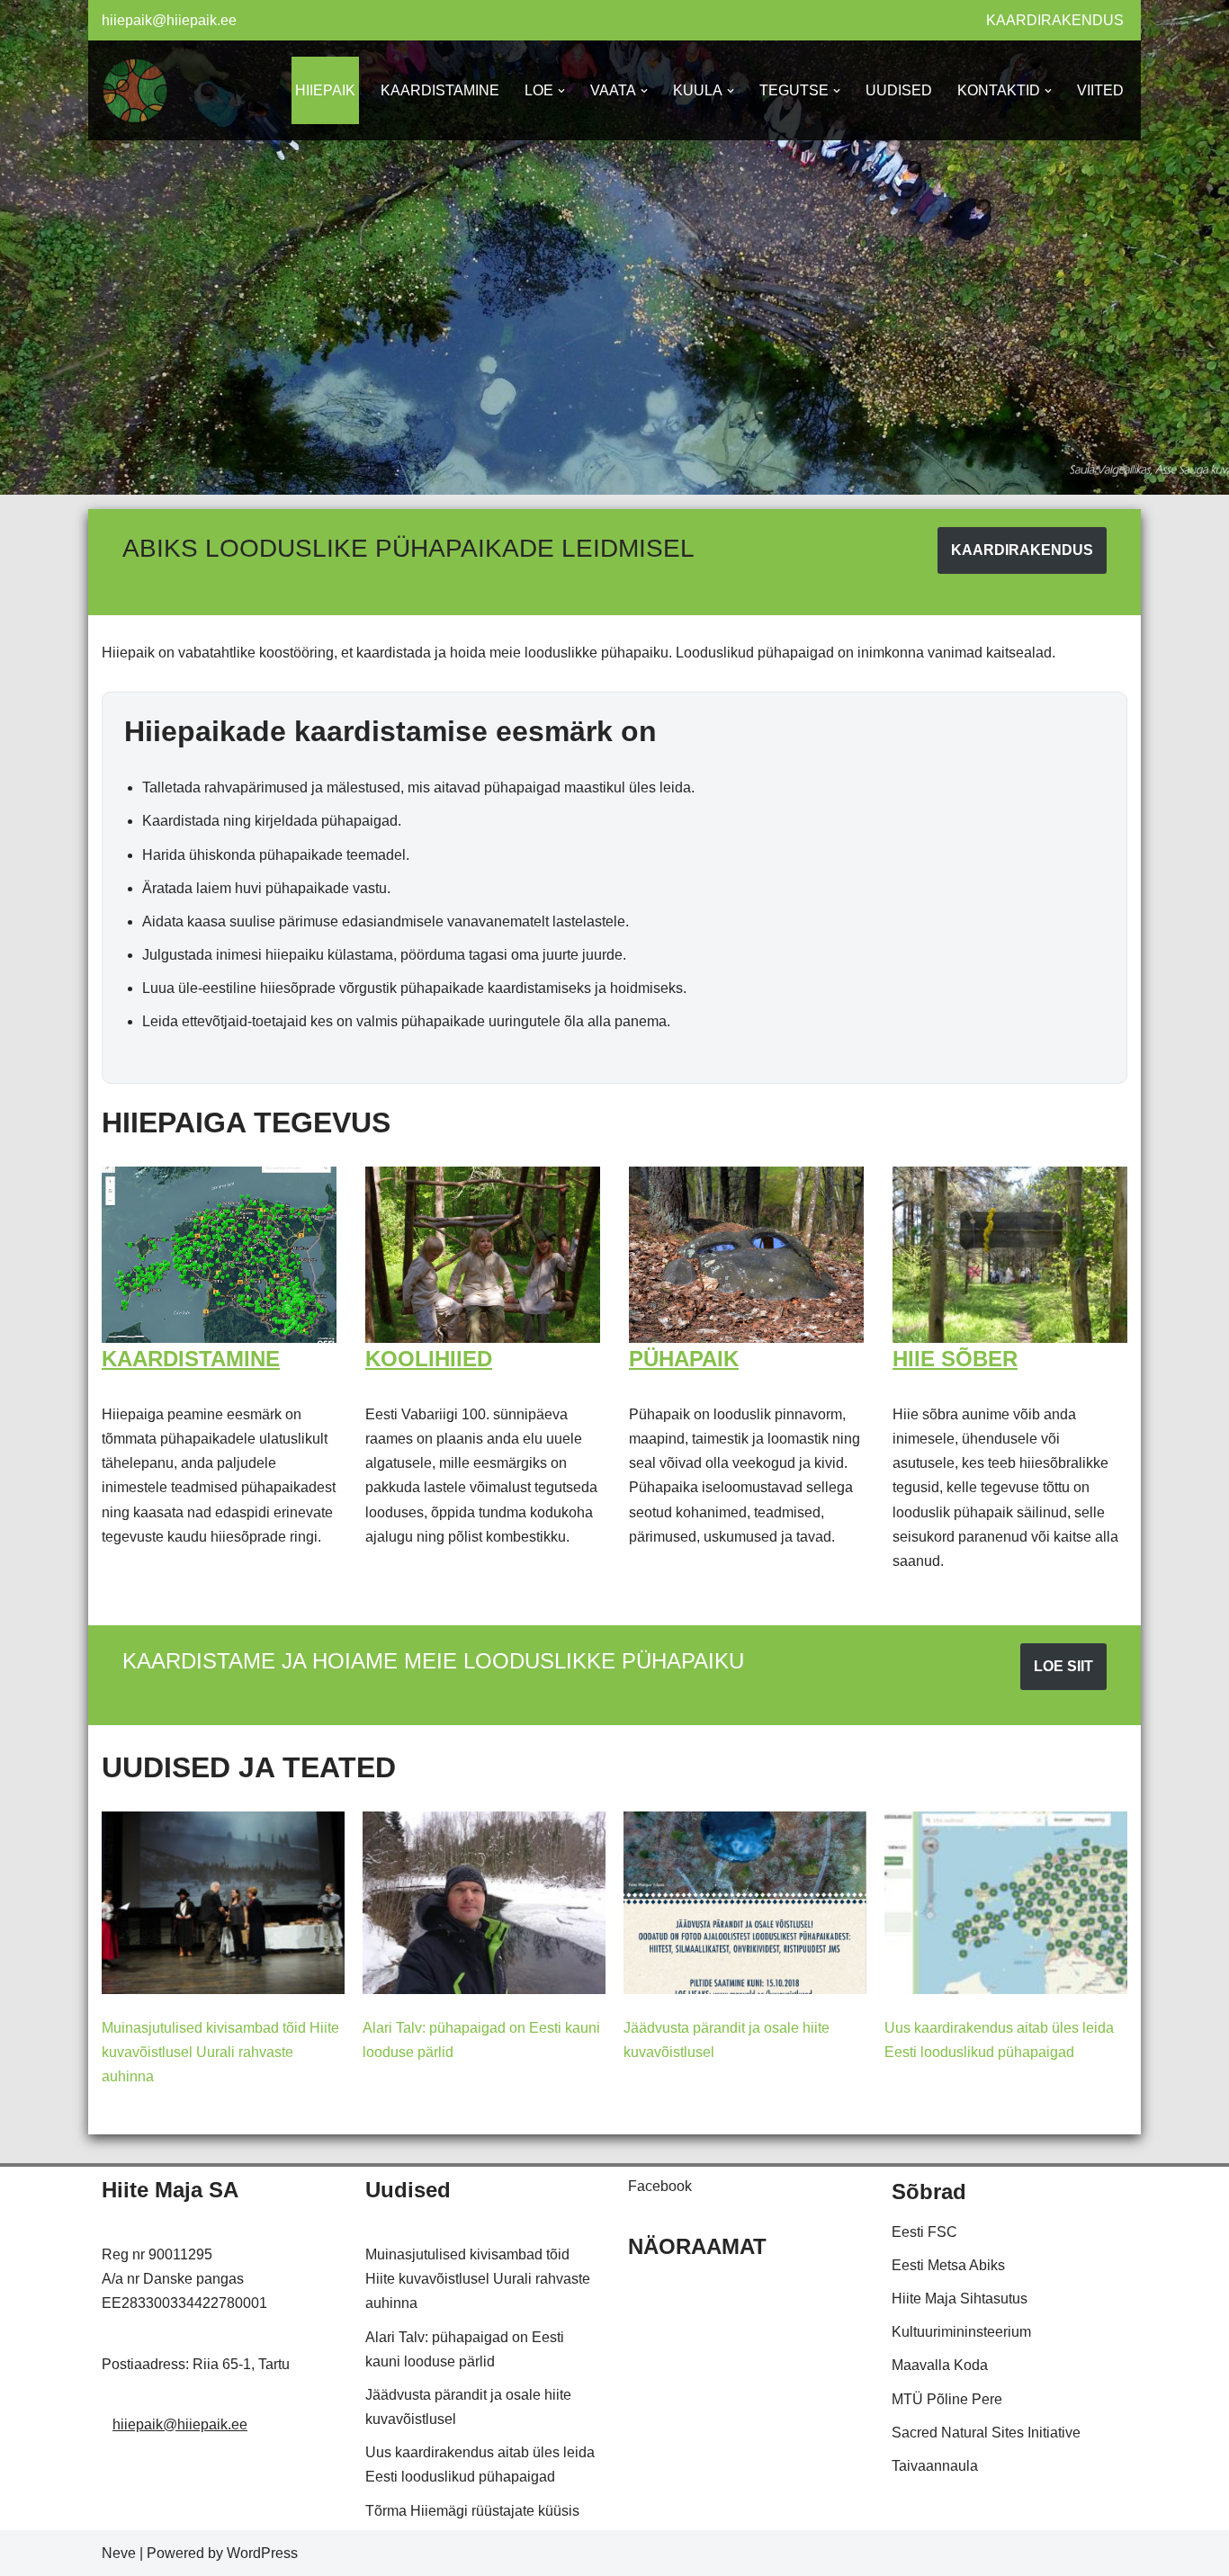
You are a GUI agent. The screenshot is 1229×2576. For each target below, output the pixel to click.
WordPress (262, 2553)
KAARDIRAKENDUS (1055, 20)
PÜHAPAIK (684, 1359)
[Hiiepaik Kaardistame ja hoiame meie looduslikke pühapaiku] (135, 90)
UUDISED (899, 90)
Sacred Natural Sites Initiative (986, 2433)
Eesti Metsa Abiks (948, 2265)
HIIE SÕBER (955, 1359)
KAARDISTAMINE (440, 90)
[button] (561, 91)
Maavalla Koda (940, 2365)
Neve (119, 2553)
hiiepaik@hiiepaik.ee (169, 20)
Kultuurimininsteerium (961, 2332)
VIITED (1100, 90)
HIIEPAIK (325, 90)
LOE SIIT (1063, 1666)
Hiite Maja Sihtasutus (960, 2299)
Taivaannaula (935, 2466)
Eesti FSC (924, 2232)
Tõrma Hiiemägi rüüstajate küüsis (472, 2511)
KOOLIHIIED (429, 1359)
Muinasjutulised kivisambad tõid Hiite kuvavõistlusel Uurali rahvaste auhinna (220, 2052)
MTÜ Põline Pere (947, 2399)
